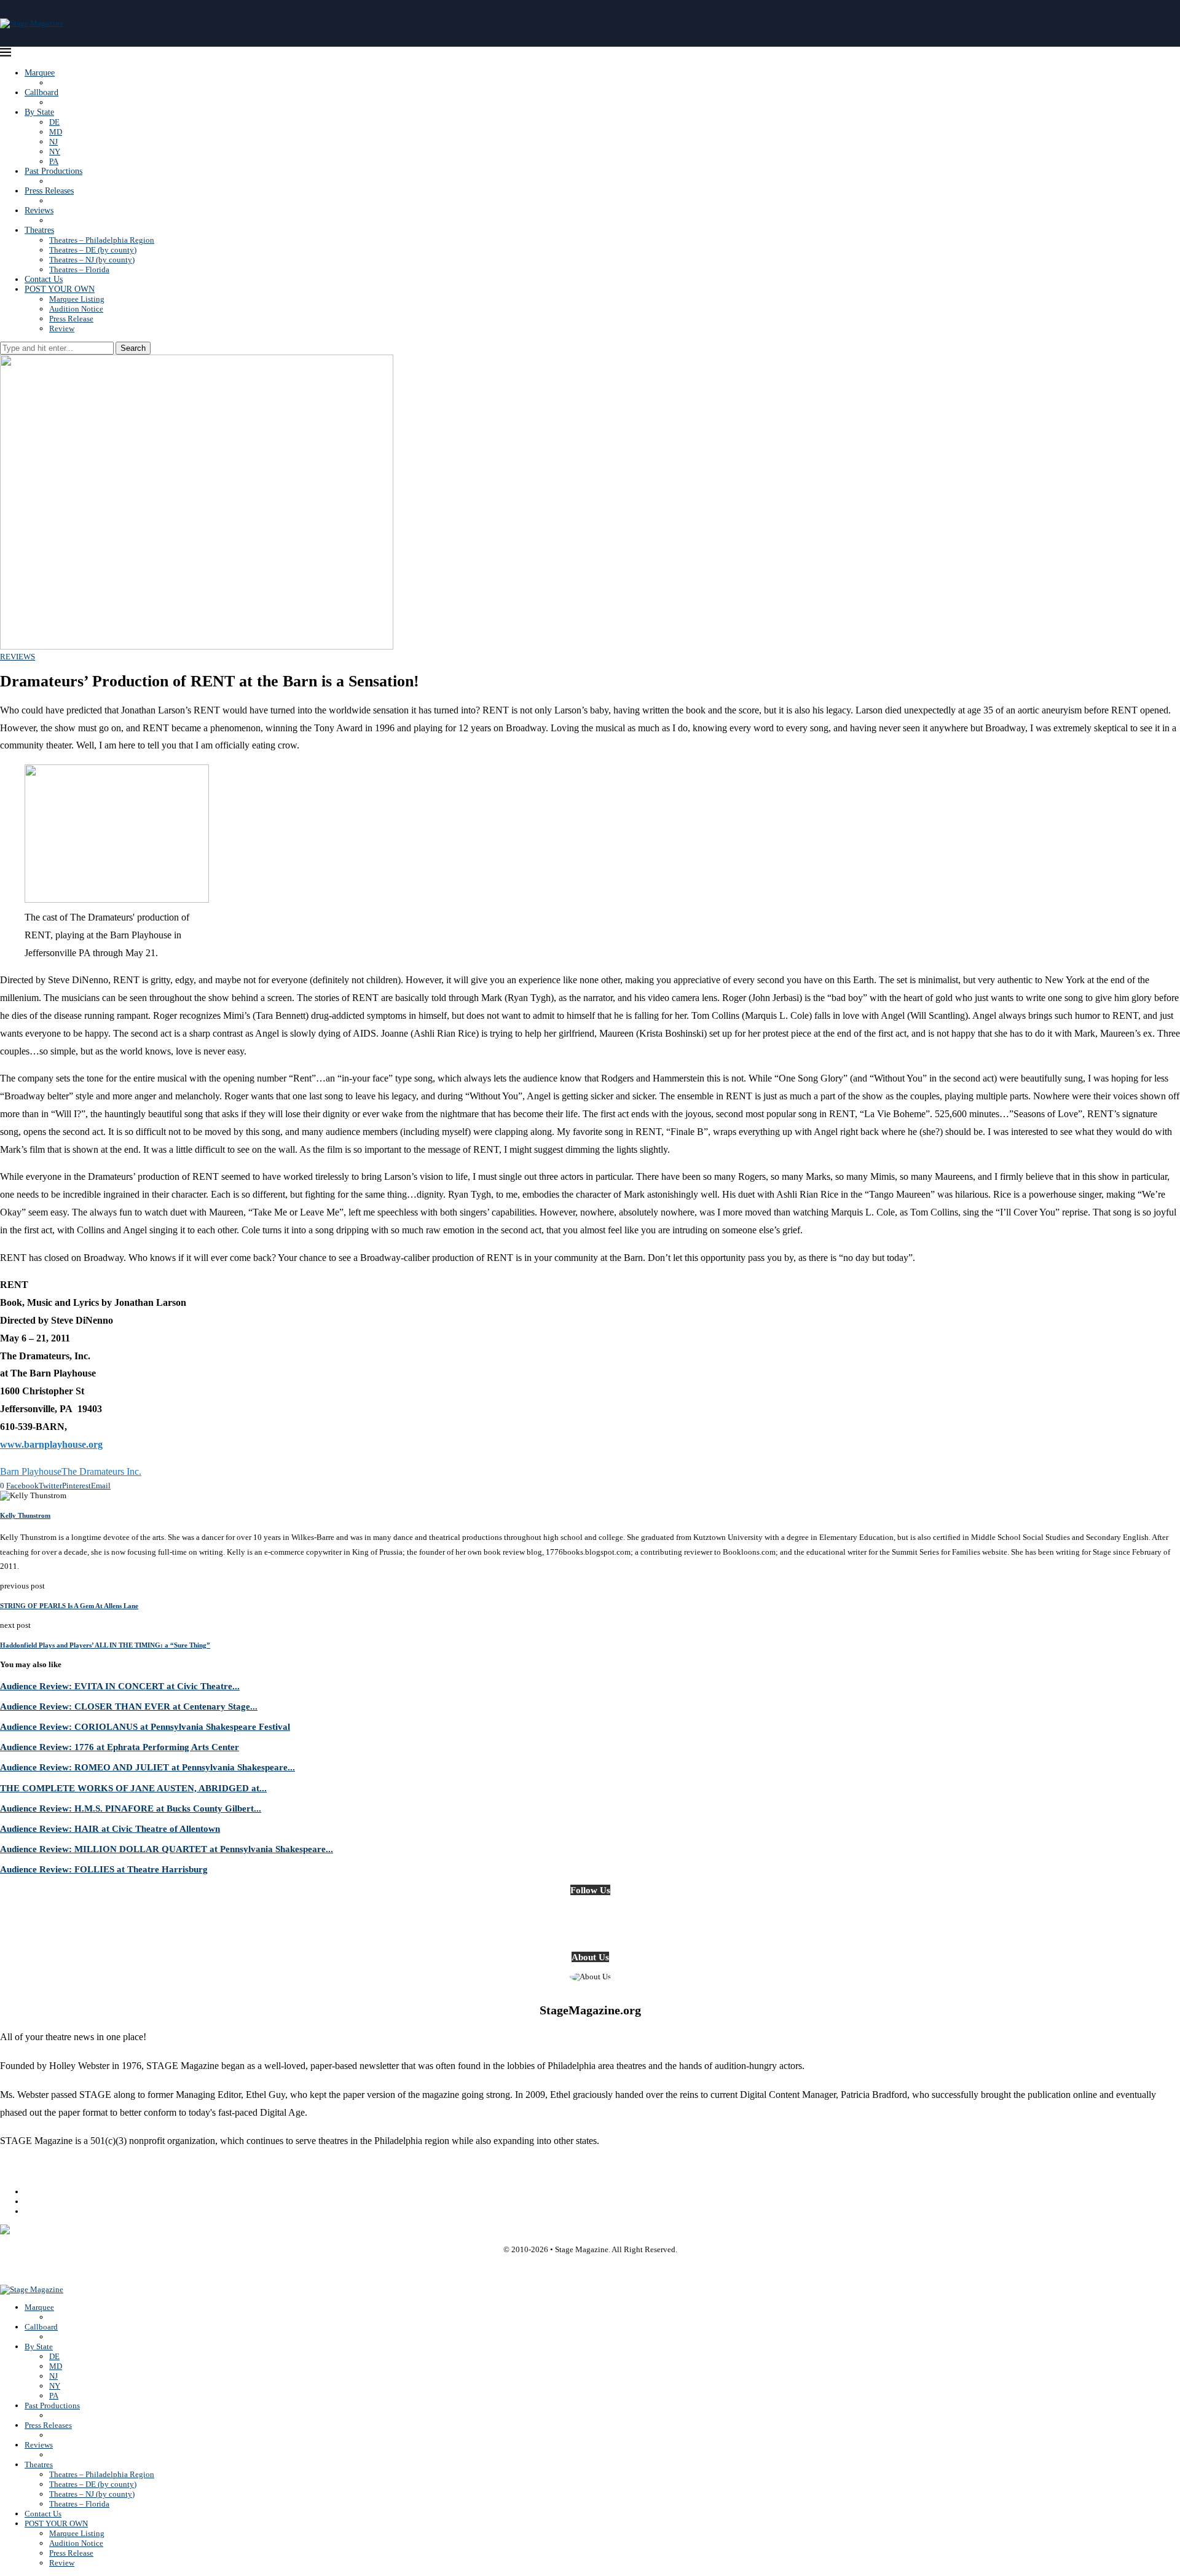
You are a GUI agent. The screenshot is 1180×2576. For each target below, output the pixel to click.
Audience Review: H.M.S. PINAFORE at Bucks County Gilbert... (131, 1808)
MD (56, 132)
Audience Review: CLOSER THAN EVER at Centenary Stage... (129, 1706)
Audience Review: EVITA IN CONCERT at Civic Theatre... (120, 1686)
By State (39, 112)
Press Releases (49, 191)
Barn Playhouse (31, 1471)
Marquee (40, 73)
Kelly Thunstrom (25, 1515)
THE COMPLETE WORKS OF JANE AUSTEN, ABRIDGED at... (133, 1788)
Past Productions (53, 171)
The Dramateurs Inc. (101, 1471)
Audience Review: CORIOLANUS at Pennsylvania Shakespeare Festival (145, 1726)
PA (54, 161)
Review (62, 328)
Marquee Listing (77, 299)
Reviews (39, 210)
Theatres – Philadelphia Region (102, 240)
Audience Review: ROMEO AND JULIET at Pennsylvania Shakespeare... (147, 1767)
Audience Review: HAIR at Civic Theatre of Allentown (110, 1828)
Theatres (39, 230)
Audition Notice (76, 309)
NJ (53, 142)
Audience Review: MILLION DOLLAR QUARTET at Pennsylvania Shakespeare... (167, 1849)
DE (54, 122)
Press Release (71, 319)
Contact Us (44, 279)
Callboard (41, 92)
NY (55, 151)
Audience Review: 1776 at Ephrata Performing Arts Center (120, 1747)
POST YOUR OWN (60, 289)
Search (133, 348)
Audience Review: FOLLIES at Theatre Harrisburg (104, 1869)
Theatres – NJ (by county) (92, 260)
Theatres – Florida (79, 269)
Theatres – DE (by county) (93, 250)
